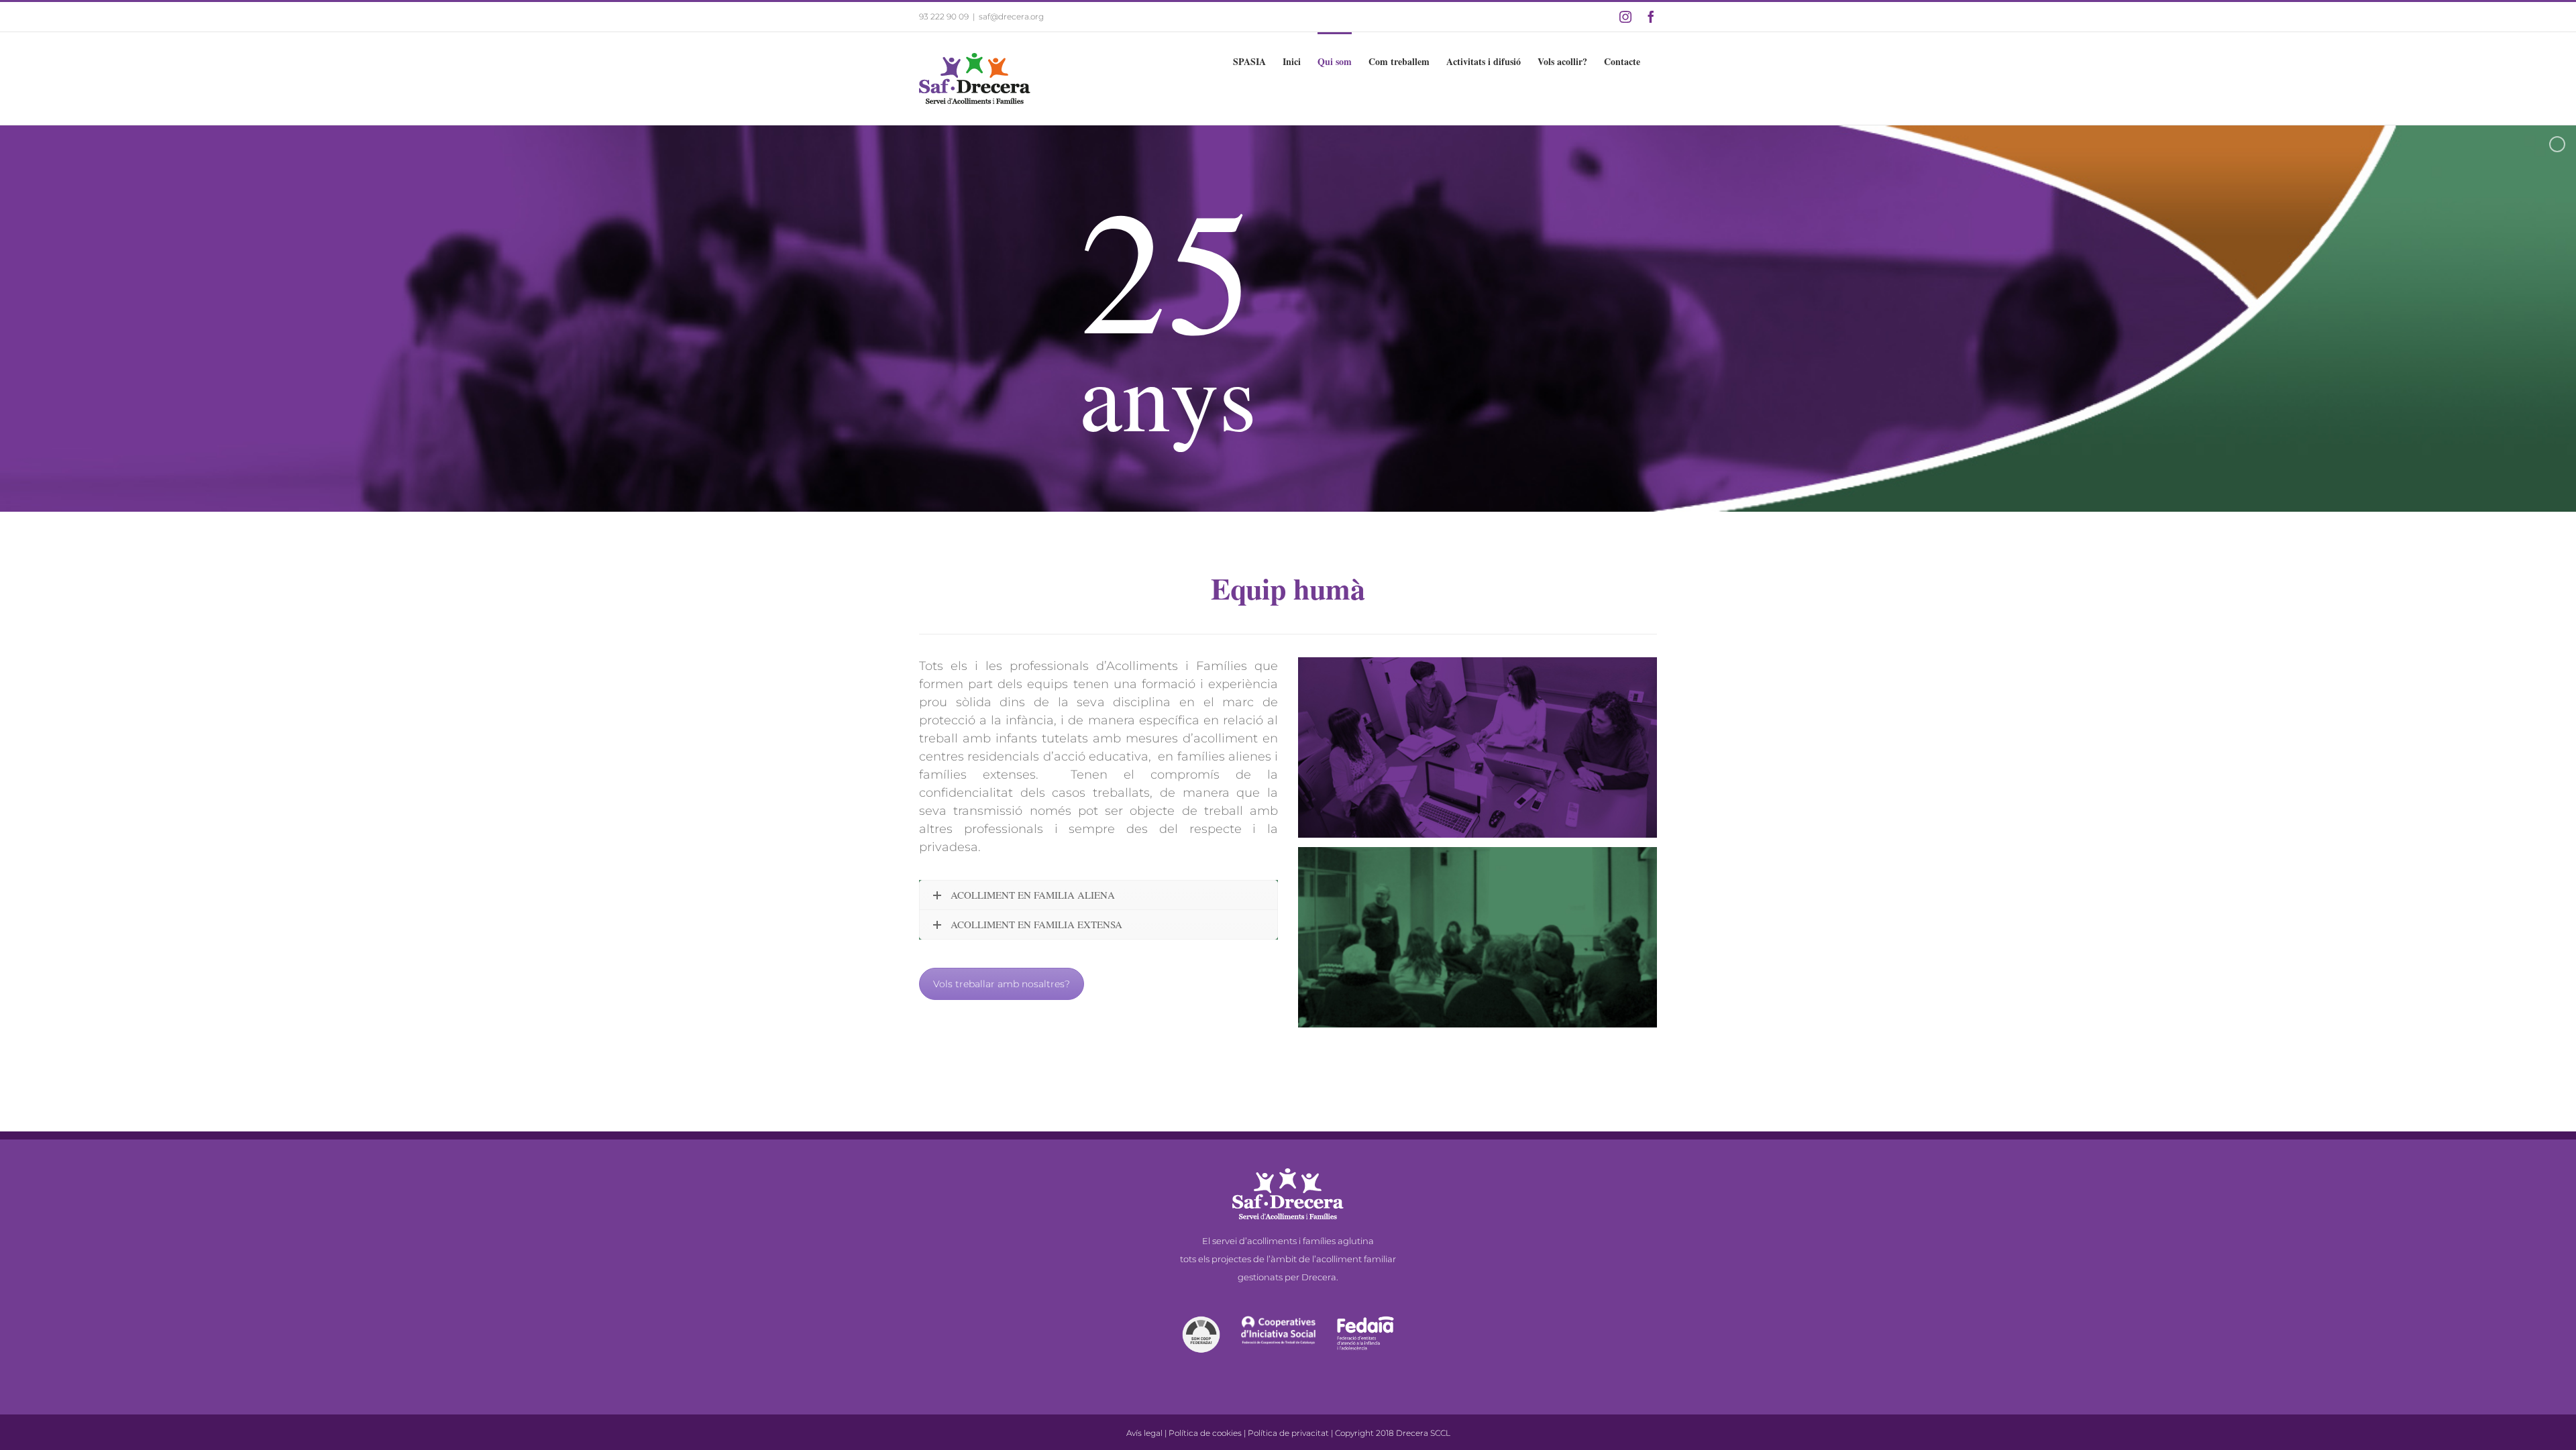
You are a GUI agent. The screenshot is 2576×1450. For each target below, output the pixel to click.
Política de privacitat (1288, 1433)
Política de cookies (1205, 1433)
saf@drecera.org (1011, 16)
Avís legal (1144, 1433)
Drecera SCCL (1423, 1433)
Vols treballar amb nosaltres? (1002, 984)
